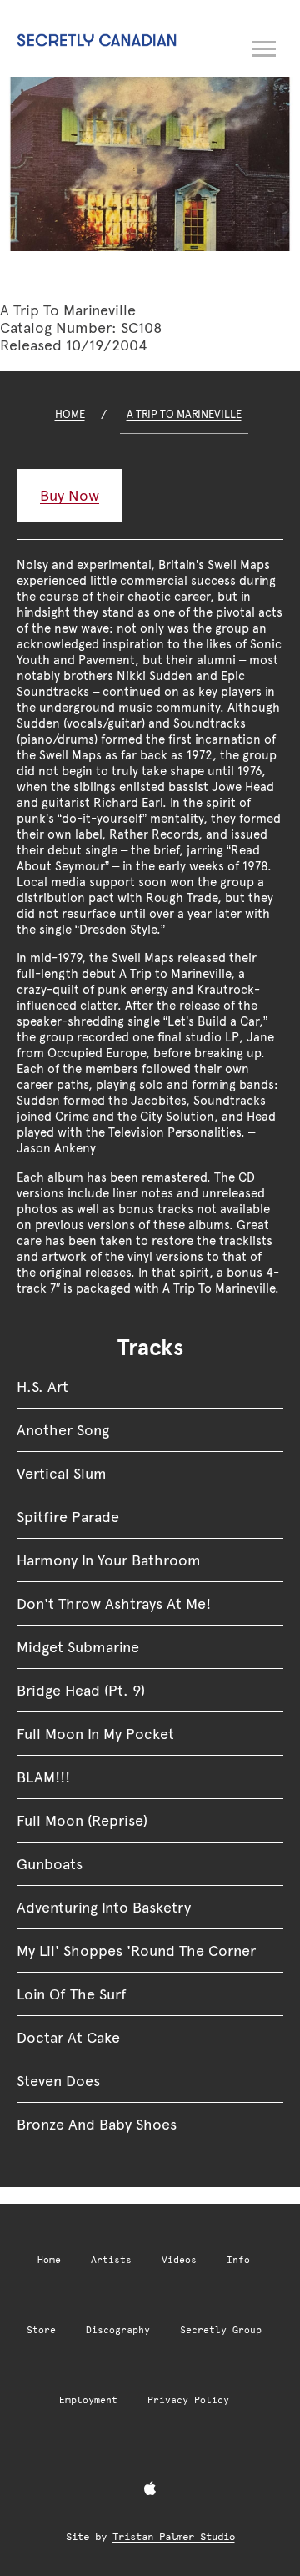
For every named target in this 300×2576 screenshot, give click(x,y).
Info (238, 2260)
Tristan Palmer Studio (174, 2537)
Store (41, 2330)
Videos (179, 2260)
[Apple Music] (150, 2489)
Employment (88, 2400)
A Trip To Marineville (184, 414)
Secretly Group (221, 2330)
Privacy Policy (188, 2400)
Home (70, 414)
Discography (118, 2330)
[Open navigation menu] (265, 46)
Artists (111, 2260)
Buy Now (70, 495)
